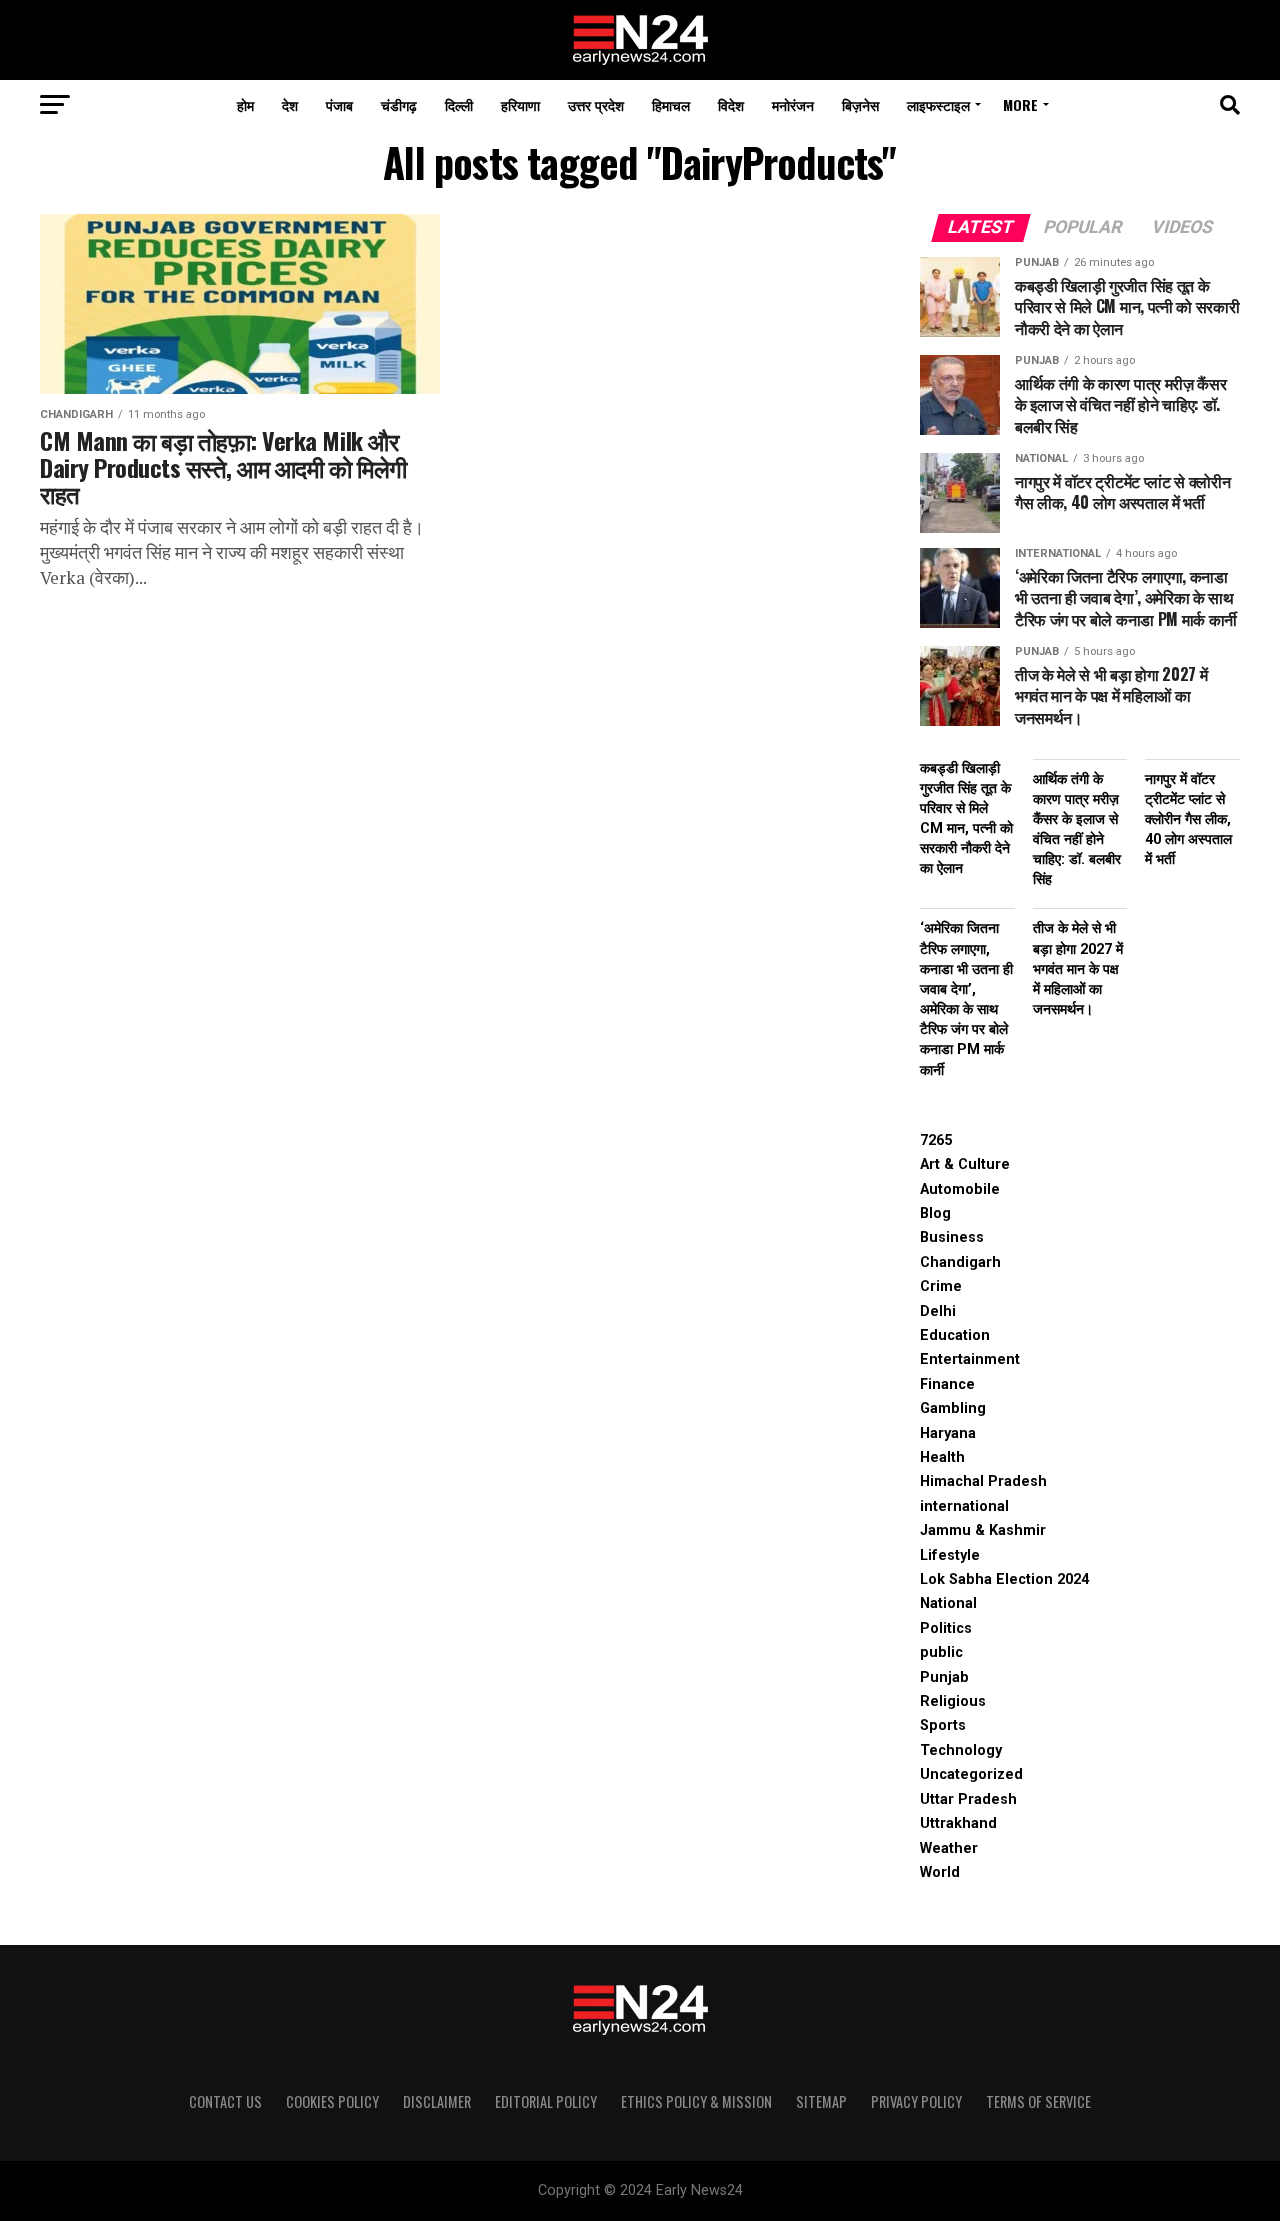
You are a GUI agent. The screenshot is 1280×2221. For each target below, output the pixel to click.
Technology (961, 1750)
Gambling (953, 1408)
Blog (935, 1213)
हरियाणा (520, 104)
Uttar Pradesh (968, 1799)
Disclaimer (437, 2101)
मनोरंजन (793, 104)
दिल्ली (459, 104)
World (940, 1872)
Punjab (944, 1677)
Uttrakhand (958, 1823)
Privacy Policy (916, 2101)
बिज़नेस (860, 104)
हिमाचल (671, 104)
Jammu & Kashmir (983, 1530)
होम (245, 104)
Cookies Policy (332, 2101)
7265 (936, 1140)
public (941, 1652)
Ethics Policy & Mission (696, 2101)
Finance (947, 1384)
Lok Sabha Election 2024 (1004, 1579)
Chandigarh (960, 1262)
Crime (941, 1286)
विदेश (731, 104)
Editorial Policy (546, 2101)
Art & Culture (965, 1164)
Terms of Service (1038, 2101)
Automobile (960, 1189)
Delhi (938, 1311)
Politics (946, 1628)
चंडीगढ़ (399, 104)
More (1020, 104)
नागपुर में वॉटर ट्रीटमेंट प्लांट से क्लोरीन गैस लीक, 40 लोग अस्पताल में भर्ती (1188, 820)
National (948, 1603)
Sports (943, 1725)
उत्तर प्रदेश (596, 104)
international (964, 1506)
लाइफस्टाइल (938, 104)
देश (290, 104)
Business (952, 1237)
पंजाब (339, 104)
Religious (953, 1701)
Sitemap (821, 2101)
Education (955, 1335)
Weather (949, 1848)
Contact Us (225, 2101)
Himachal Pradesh (983, 1481)
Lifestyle (950, 1555)
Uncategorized (971, 1774)
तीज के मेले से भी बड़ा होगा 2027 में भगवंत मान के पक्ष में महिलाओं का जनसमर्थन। (1078, 969)
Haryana (948, 1433)
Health (942, 1457)
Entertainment (970, 1359)
